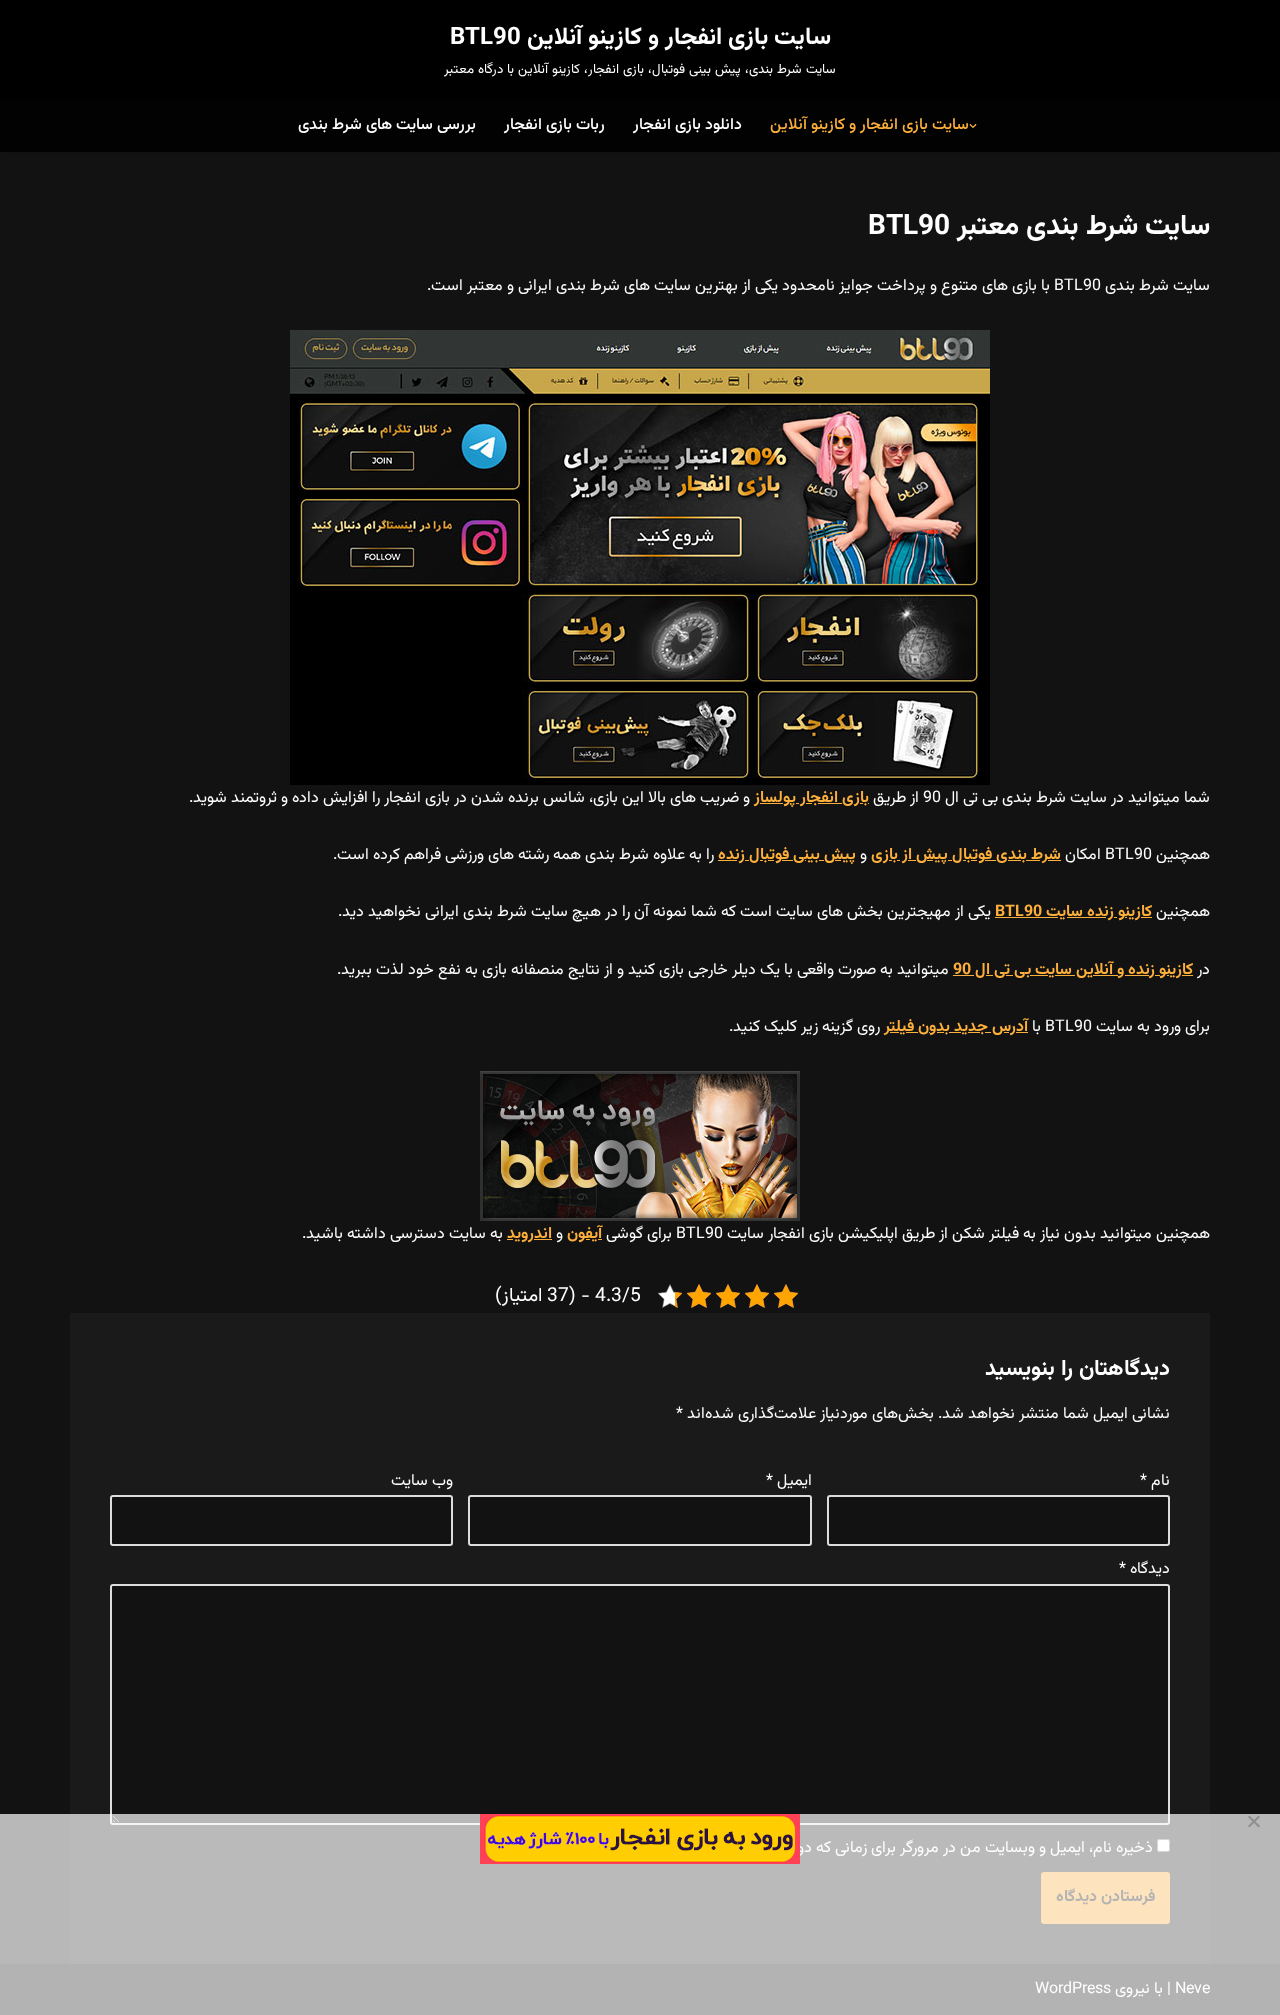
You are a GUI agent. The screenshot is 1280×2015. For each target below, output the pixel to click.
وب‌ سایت (422, 1481)
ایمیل (789, 1481)
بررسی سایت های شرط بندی (387, 125)
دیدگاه (1144, 1569)
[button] (973, 126)
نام (1155, 1481)
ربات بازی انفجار (554, 125)
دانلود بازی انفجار (687, 125)
